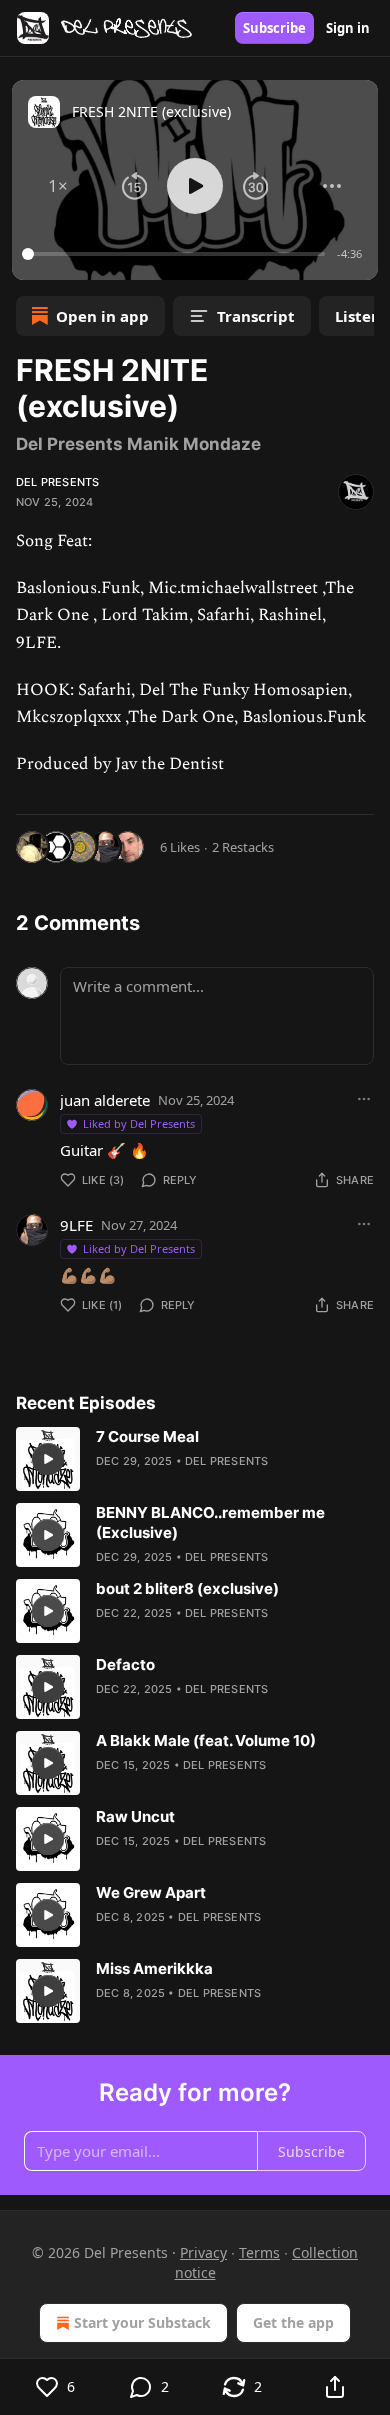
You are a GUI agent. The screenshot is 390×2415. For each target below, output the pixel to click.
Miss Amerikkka (154, 1968)
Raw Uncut (135, 1816)
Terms (259, 2252)
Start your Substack (142, 2322)
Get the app (293, 2322)
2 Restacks (243, 847)
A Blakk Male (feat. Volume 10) (206, 1740)
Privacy (203, 2252)
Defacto (125, 1664)
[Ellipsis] (364, 1099)
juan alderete (105, 1100)
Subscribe (274, 28)
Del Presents (57, 482)
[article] (195, 1459)
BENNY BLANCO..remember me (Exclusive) (210, 1522)
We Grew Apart (151, 1892)
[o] (48, 1459)
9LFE (76, 1225)
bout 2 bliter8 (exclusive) (187, 1588)
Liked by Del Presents (139, 1123)
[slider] (176, 254)
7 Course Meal (147, 1436)
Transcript (256, 316)
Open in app (102, 316)
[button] (58, 186)
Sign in (348, 28)
